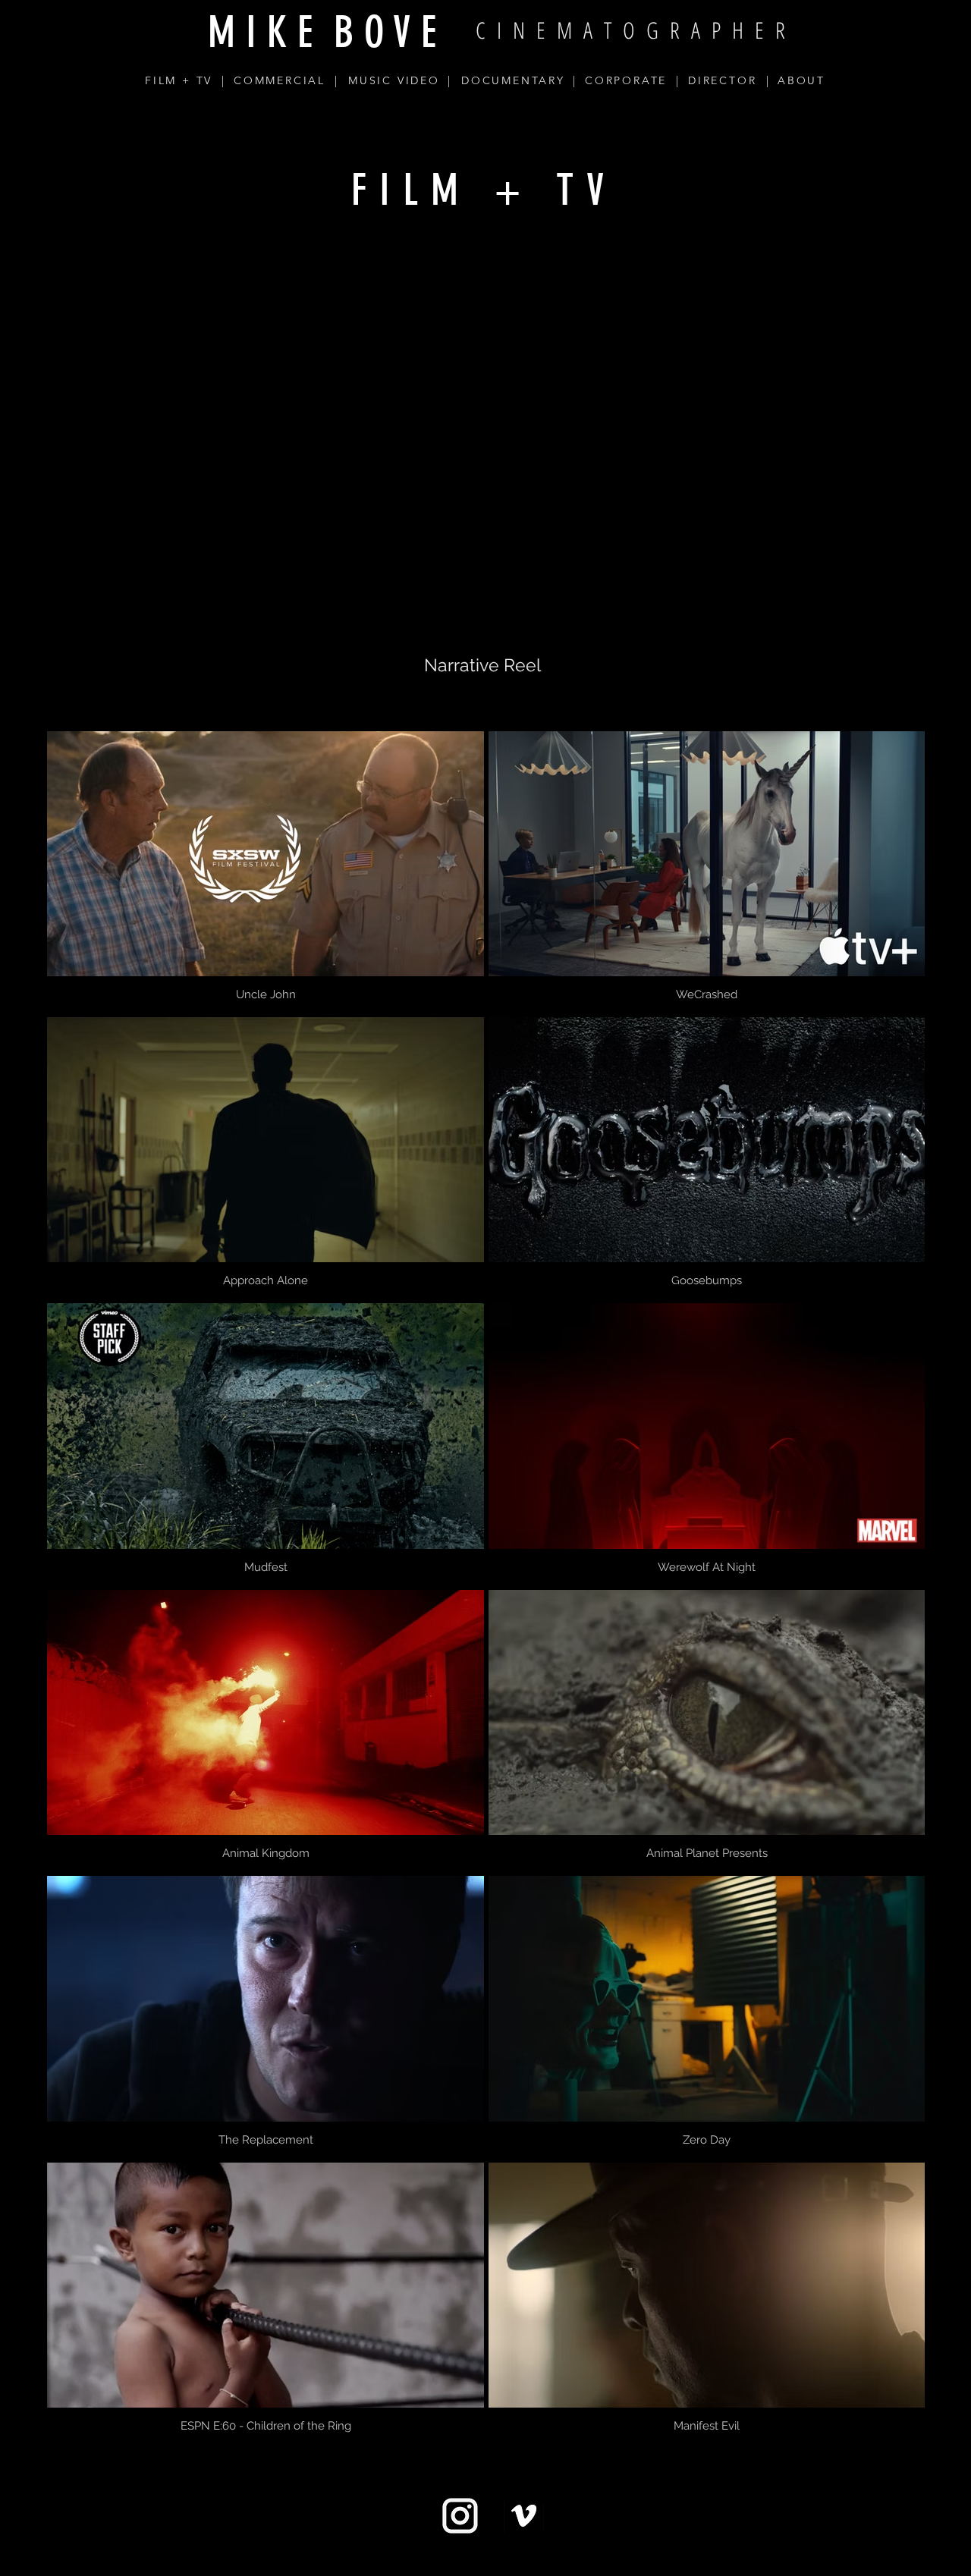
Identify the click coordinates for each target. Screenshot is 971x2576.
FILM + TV (179, 80)
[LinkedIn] (532, 2559)
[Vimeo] (485, 2559)
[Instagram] (438, 2559)
